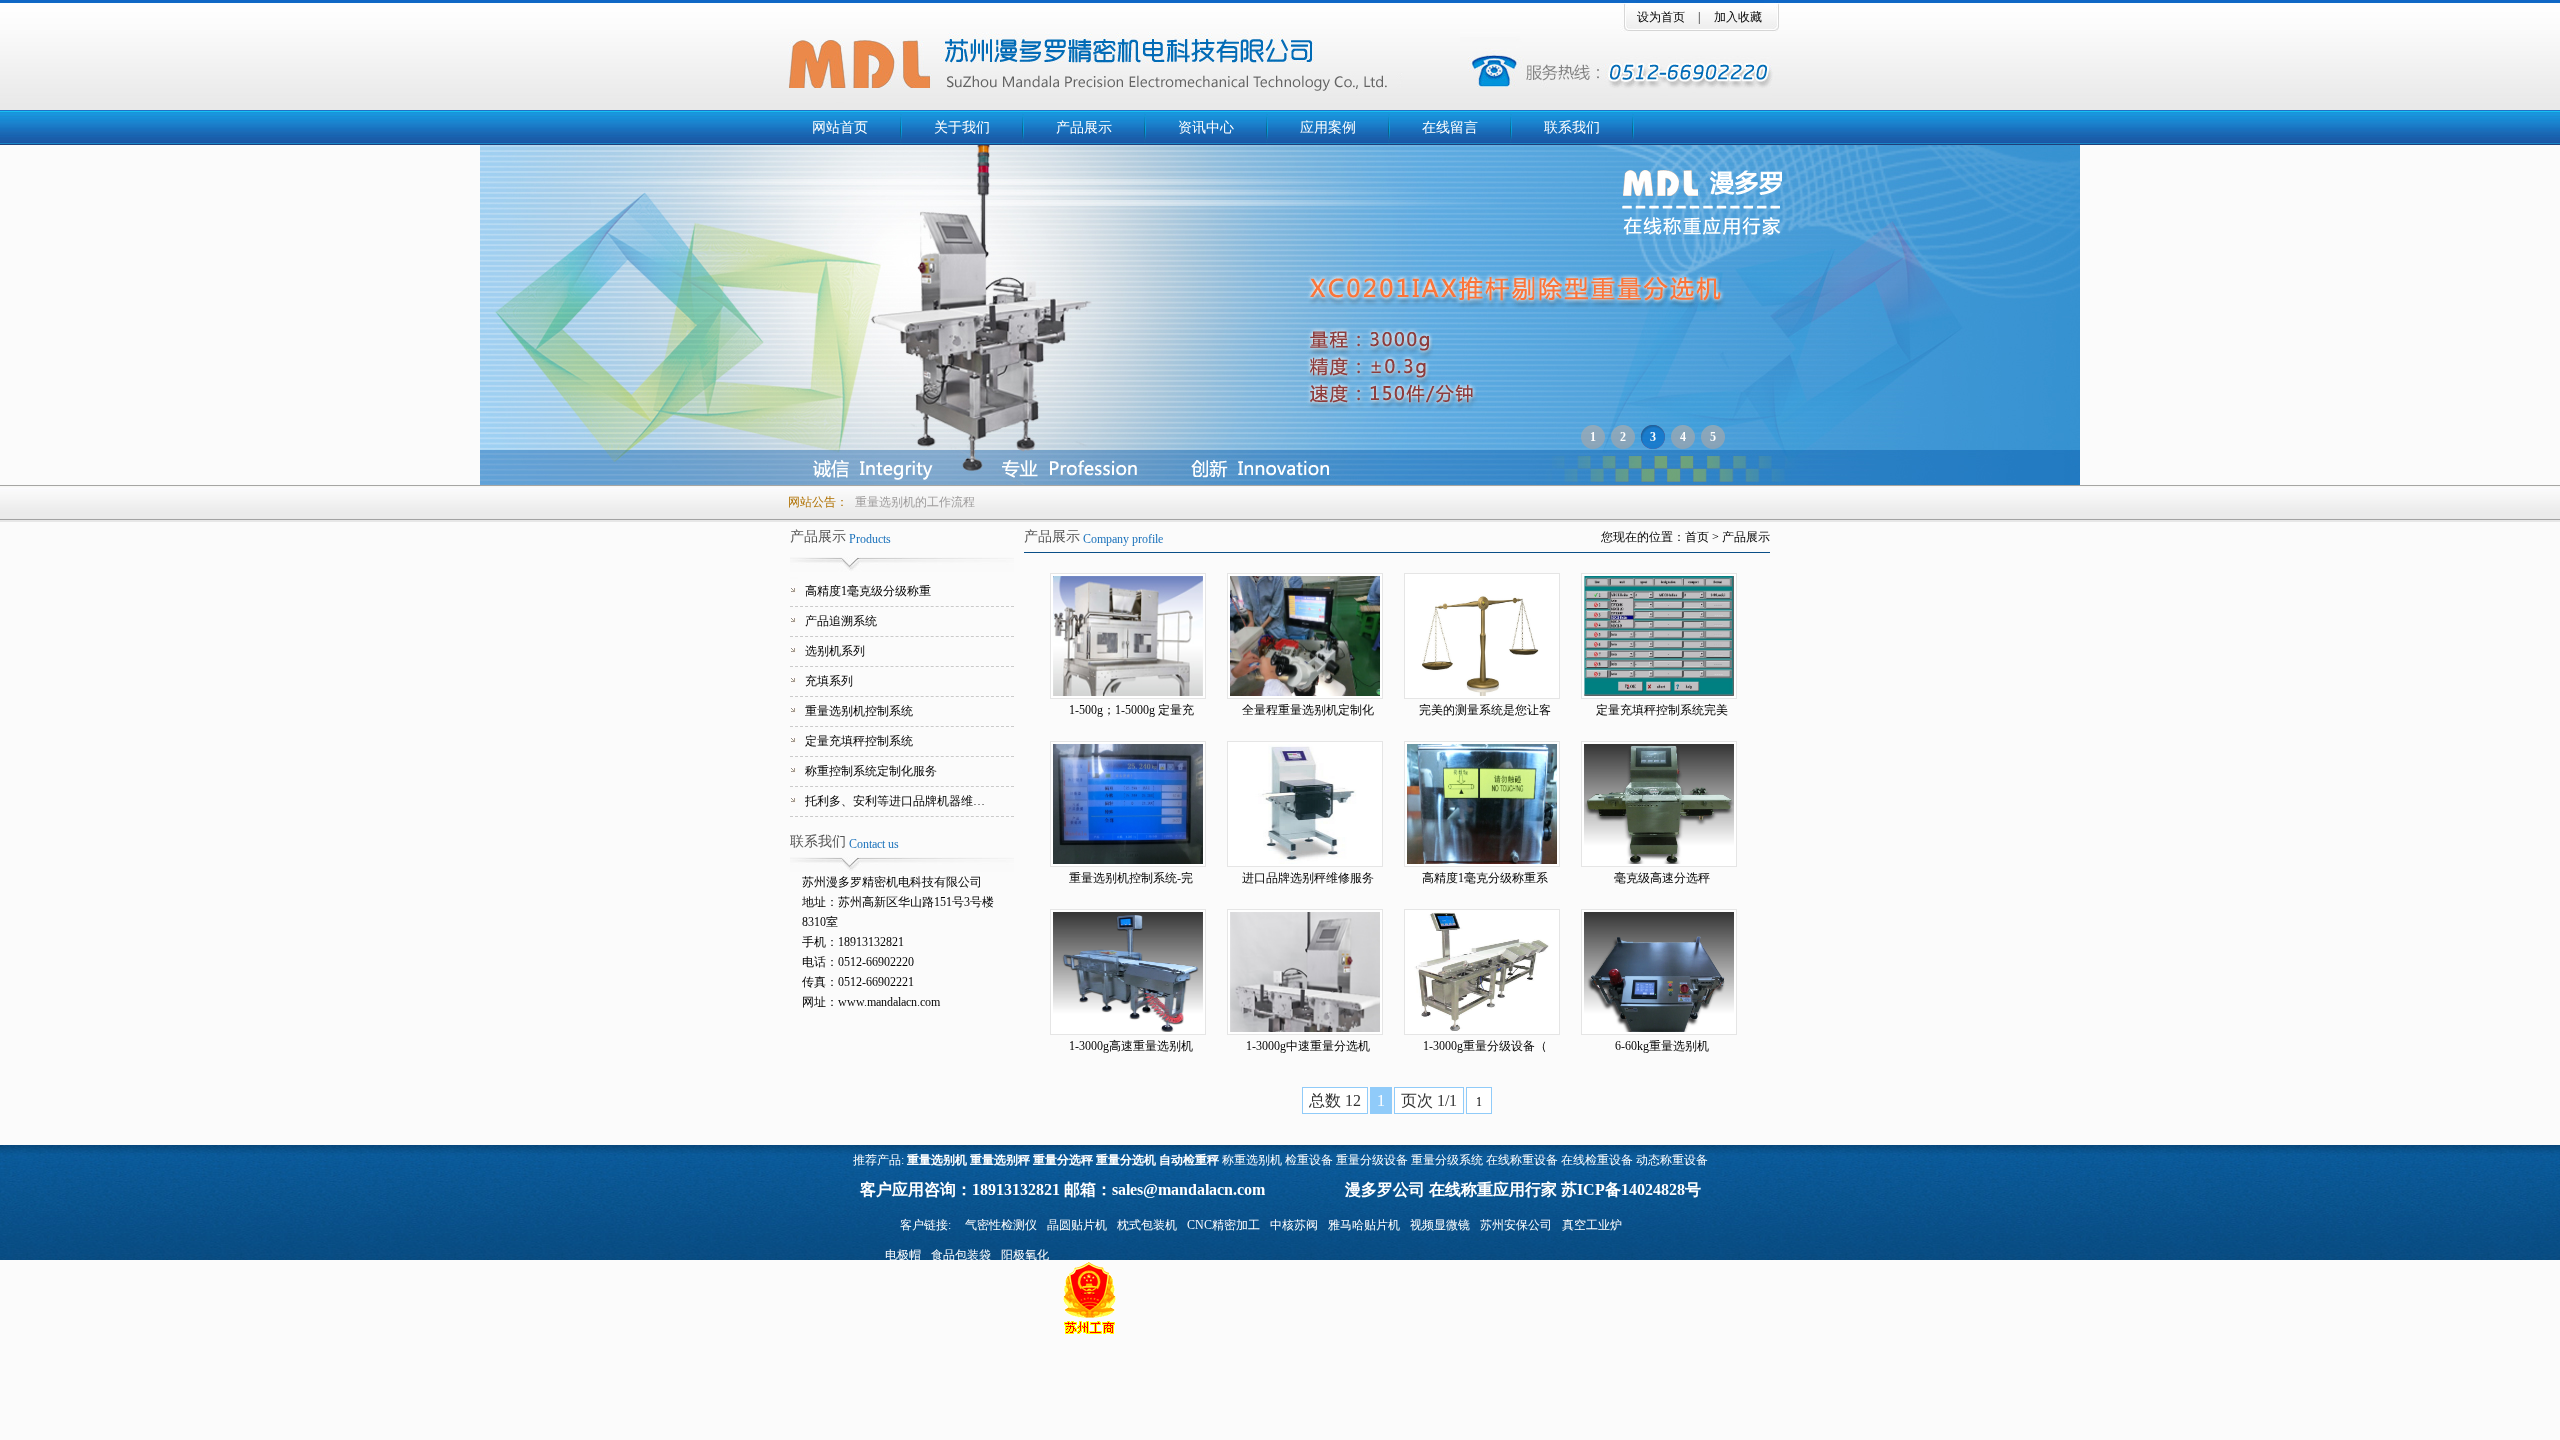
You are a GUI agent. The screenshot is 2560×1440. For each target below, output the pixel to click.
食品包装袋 (961, 1255)
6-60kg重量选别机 (1662, 1046)
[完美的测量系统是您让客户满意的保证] (1486, 636)
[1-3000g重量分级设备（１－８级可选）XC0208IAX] (1486, 972)
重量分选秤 (1063, 1160)
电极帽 (903, 1255)
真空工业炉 (1592, 1225)
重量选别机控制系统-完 (1131, 878)
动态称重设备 (1672, 1160)
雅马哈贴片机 (1364, 1225)
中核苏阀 (1294, 1225)
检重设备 (1309, 1160)
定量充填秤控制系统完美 (1662, 710)
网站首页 (840, 127)
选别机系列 (835, 651)
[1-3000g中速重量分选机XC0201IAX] (1309, 972)
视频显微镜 (1440, 1225)
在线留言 (1450, 127)
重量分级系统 (1447, 1160)
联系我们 (1572, 127)
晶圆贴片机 (1077, 1225)
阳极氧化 (1025, 1255)
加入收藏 (1738, 17)
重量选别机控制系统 (859, 711)
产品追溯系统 (841, 621)
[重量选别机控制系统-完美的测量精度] (1132, 804)
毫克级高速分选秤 (1662, 878)
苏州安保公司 (1516, 1225)
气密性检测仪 (1001, 1225)
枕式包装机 (1147, 1225)
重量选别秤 (1000, 1160)
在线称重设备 (1522, 1160)
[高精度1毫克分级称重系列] (1486, 804)
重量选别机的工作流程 (915, 502)
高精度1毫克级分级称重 (868, 591)
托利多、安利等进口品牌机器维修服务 (900, 801)
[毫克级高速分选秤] (1663, 804)
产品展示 (1084, 127)
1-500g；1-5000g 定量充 (1131, 710)
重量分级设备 (1372, 1160)
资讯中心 (1206, 127)
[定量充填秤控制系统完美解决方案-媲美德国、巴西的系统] (1663, 636)
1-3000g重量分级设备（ (1485, 1046)
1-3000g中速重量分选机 (1308, 1046)
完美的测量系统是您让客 (1485, 710)
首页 (1697, 537)
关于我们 (962, 127)
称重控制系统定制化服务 (871, 771)
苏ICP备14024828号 (1631, 1189)
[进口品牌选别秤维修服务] (1309, 804)
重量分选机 (1126, 1160)
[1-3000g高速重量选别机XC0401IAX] (1132, 972)
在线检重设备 (1597, 1160)
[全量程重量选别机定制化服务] (1309, 636)
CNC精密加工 (1223, 1225)
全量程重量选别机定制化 (1308, 710)
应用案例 (1328, 127)
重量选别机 (937, 1160)
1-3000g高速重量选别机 (1131, 1046)
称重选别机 (1252, 1160)
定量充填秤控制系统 (859, 741)
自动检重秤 (1189, 1160)
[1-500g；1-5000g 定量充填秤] (1132, 636)
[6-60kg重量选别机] (1663, 972)
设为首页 (1661, 17)
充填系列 (829, 681)
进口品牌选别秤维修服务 (1308, 878)
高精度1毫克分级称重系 (1485, 878)
